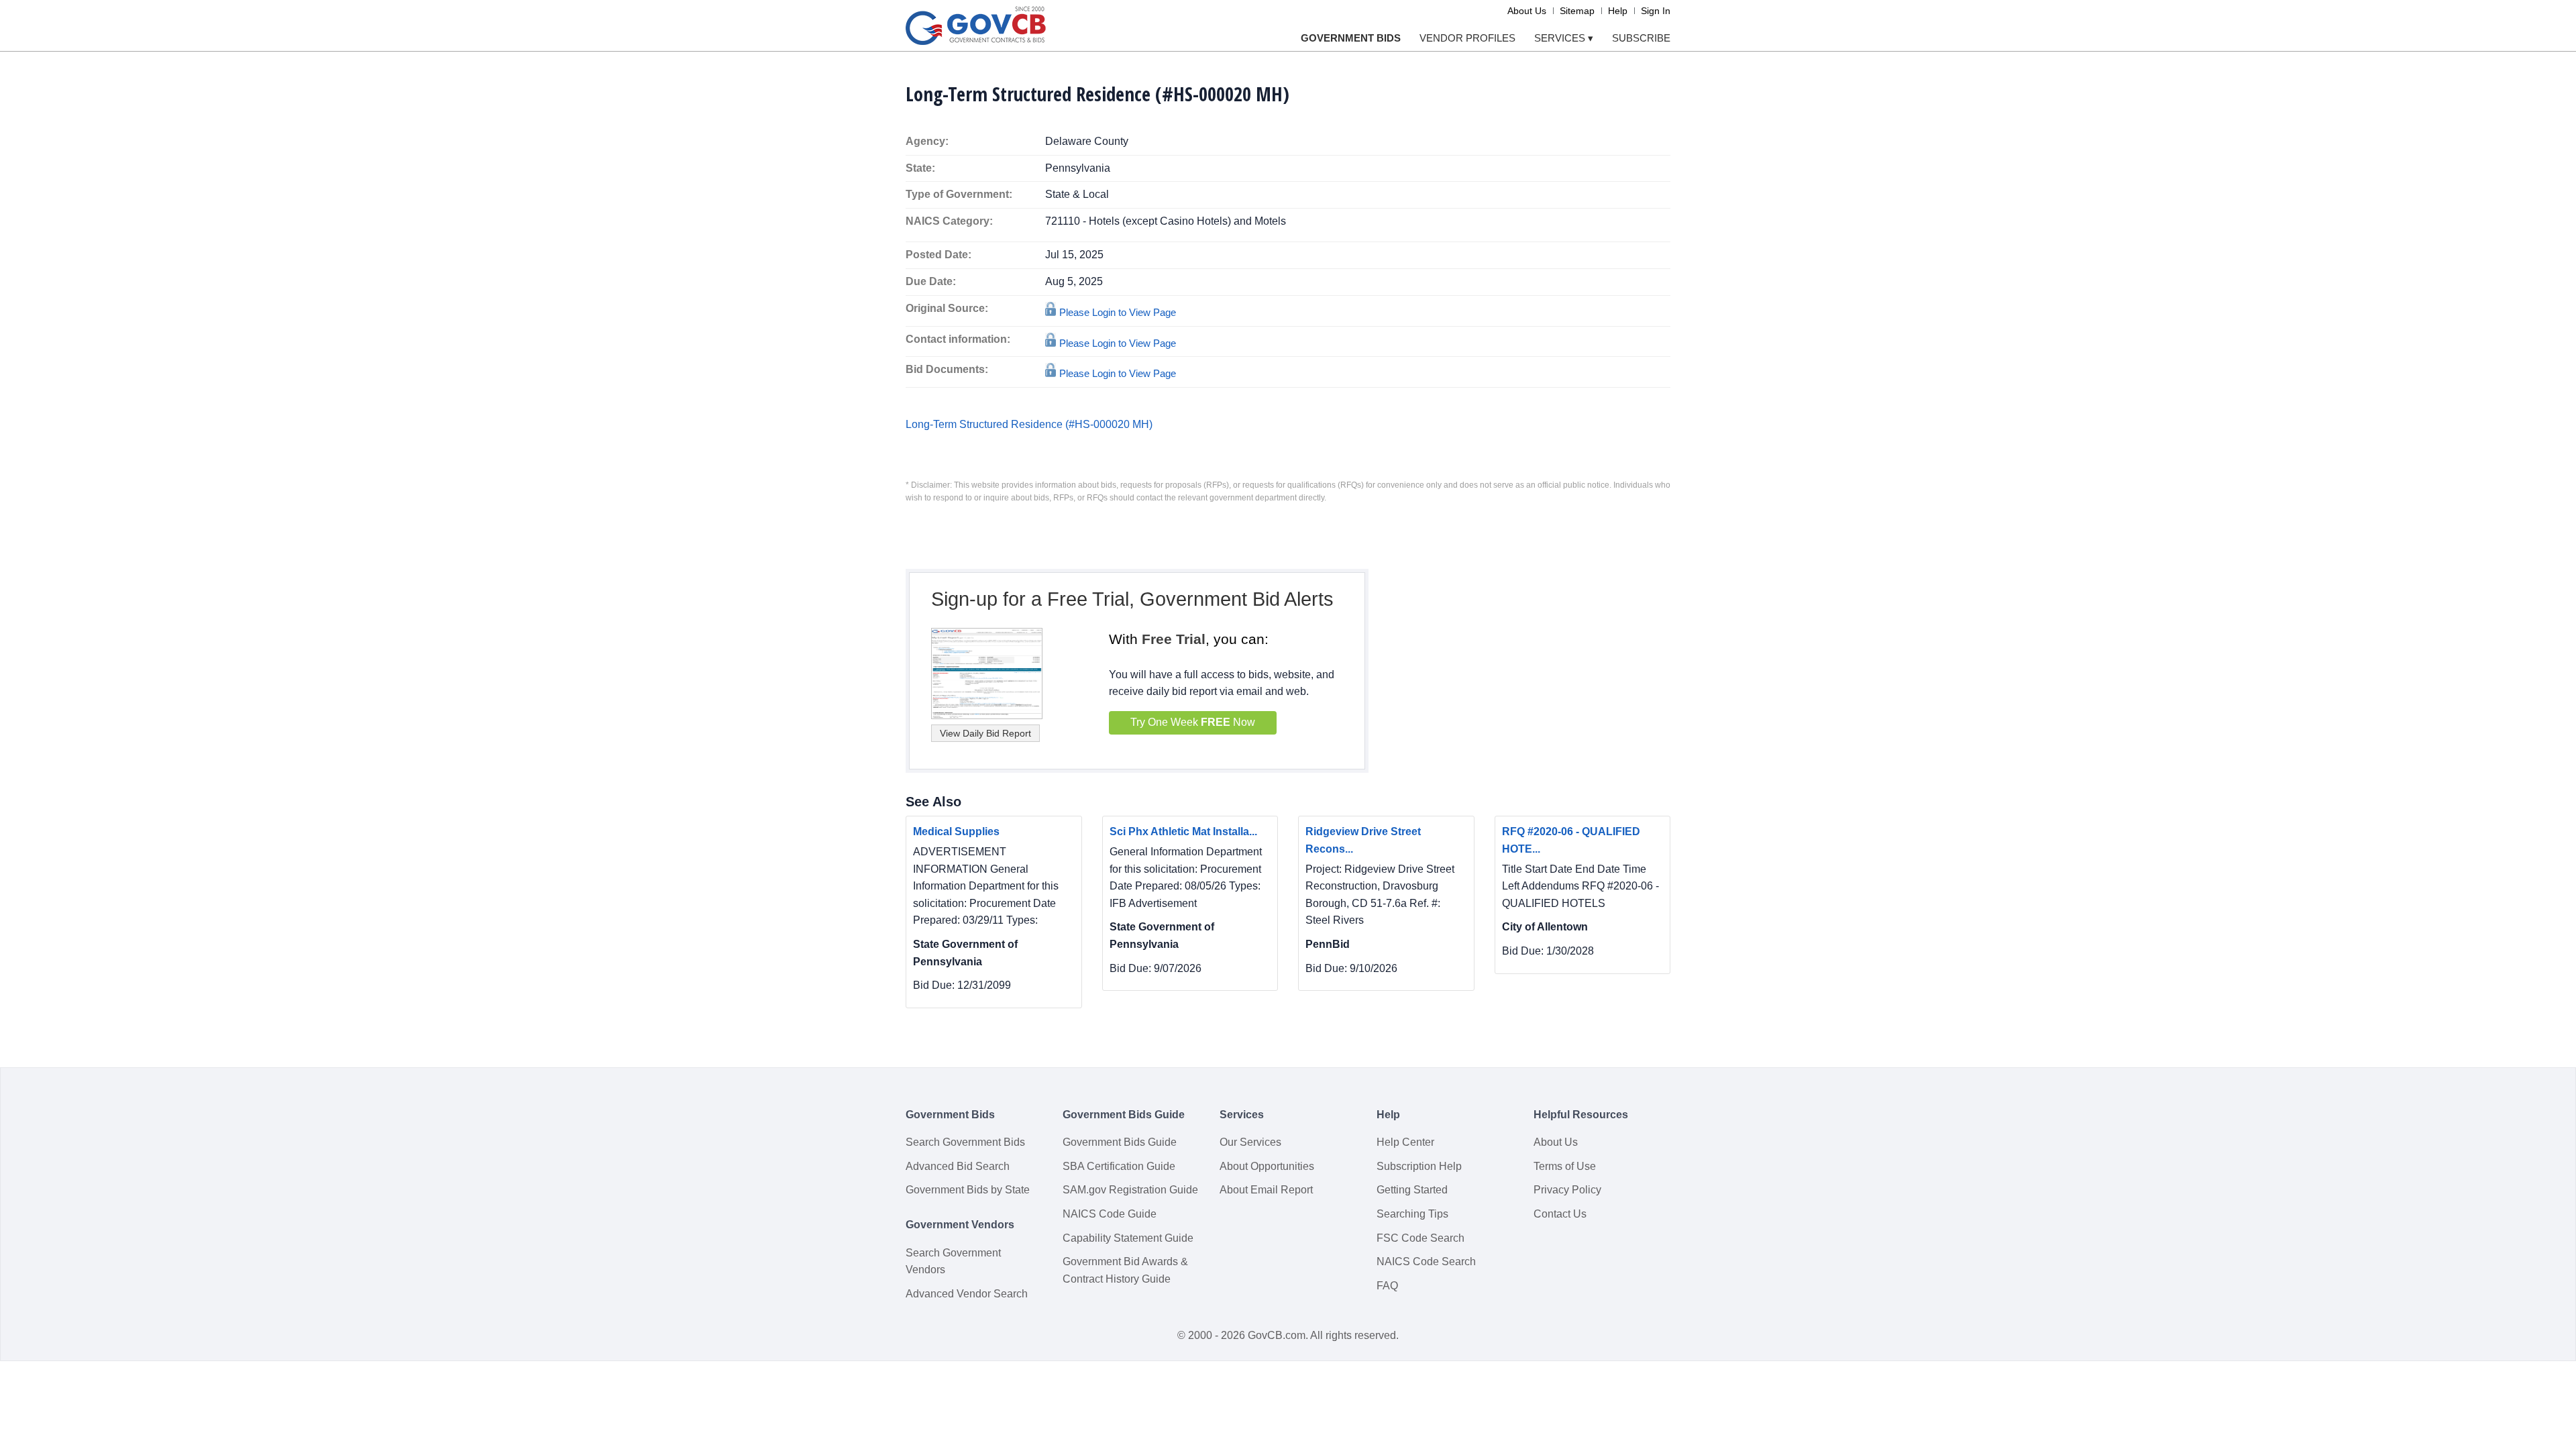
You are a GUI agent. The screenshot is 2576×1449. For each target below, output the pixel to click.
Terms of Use (1565, 1166)
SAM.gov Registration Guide (1130, 1190)
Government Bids (1351, 38)
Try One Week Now (1193, 722)
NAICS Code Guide (1110, 1214)
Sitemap (1577, 11)
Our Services (1250, 1142)
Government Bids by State (968, 1190)
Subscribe (1641, 38)
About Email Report (1266, 1190)
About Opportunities (1267, 1166)
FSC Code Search (1420, 1238)
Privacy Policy (1567, 1190)
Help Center (1405, 1142)
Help (1618, 11)
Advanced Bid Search (958, 1166)
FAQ (1387, 1286)
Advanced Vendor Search (967, 1294)
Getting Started (1412, 1190)
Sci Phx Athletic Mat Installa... (1183, 831)
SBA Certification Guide (1119, 1166)
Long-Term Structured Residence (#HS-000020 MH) (1029, 424)
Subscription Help (1419, 1166)
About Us (1527, 11)
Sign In (1656, 11)
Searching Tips (1412, 1214)
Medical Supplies (956, 831)
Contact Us (1560, 1214)
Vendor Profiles (1467, 38)
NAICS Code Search (1426, 1262)
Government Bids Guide (1120, 1142)
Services (1564, 38)
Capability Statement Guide (1128, 1238)
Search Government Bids (965, 1142)
